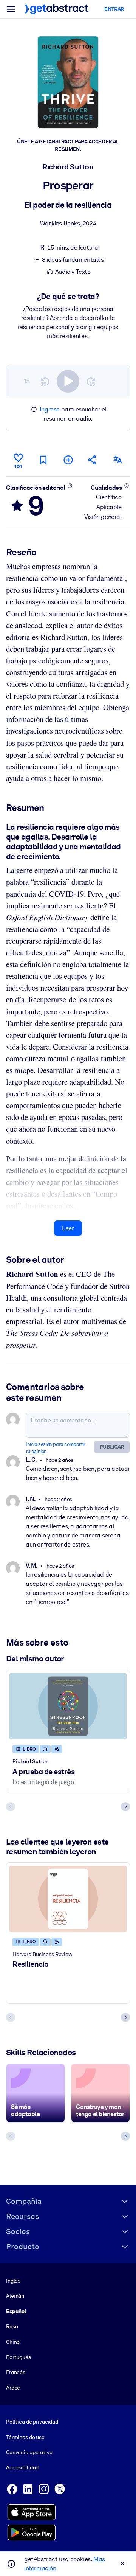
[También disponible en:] (117, 460)
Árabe (13, 2388)
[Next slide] (125, 1807)
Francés (16, 2372)
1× (27, 381)
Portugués (19, 2357)
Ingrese (50, 409)
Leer (68, 1228)
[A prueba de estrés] (68, 1706)
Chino (13, 2342)
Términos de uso (25, 2437)
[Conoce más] (70, 486)
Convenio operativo (29, 2452)
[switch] (68, 381)
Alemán (15, 2296)
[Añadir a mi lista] (68, 460)
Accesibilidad (22, 2467)
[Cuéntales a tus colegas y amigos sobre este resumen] (93, 460)
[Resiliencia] (68, 1899)
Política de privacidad (32, 2422)
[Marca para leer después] (43, 460)
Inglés (13, 2281)
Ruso (12, 2326)
